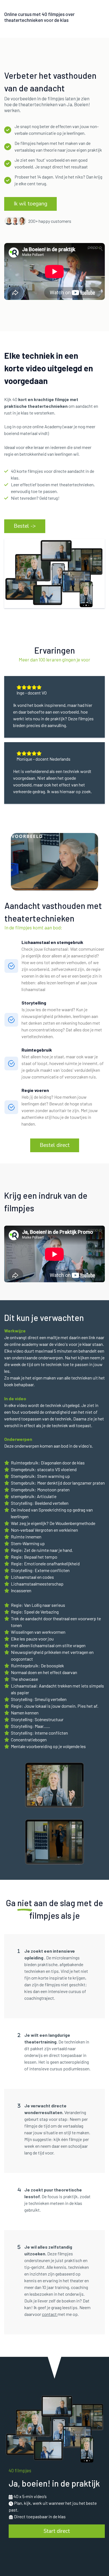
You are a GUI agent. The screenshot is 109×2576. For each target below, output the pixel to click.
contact (50, 2314)
